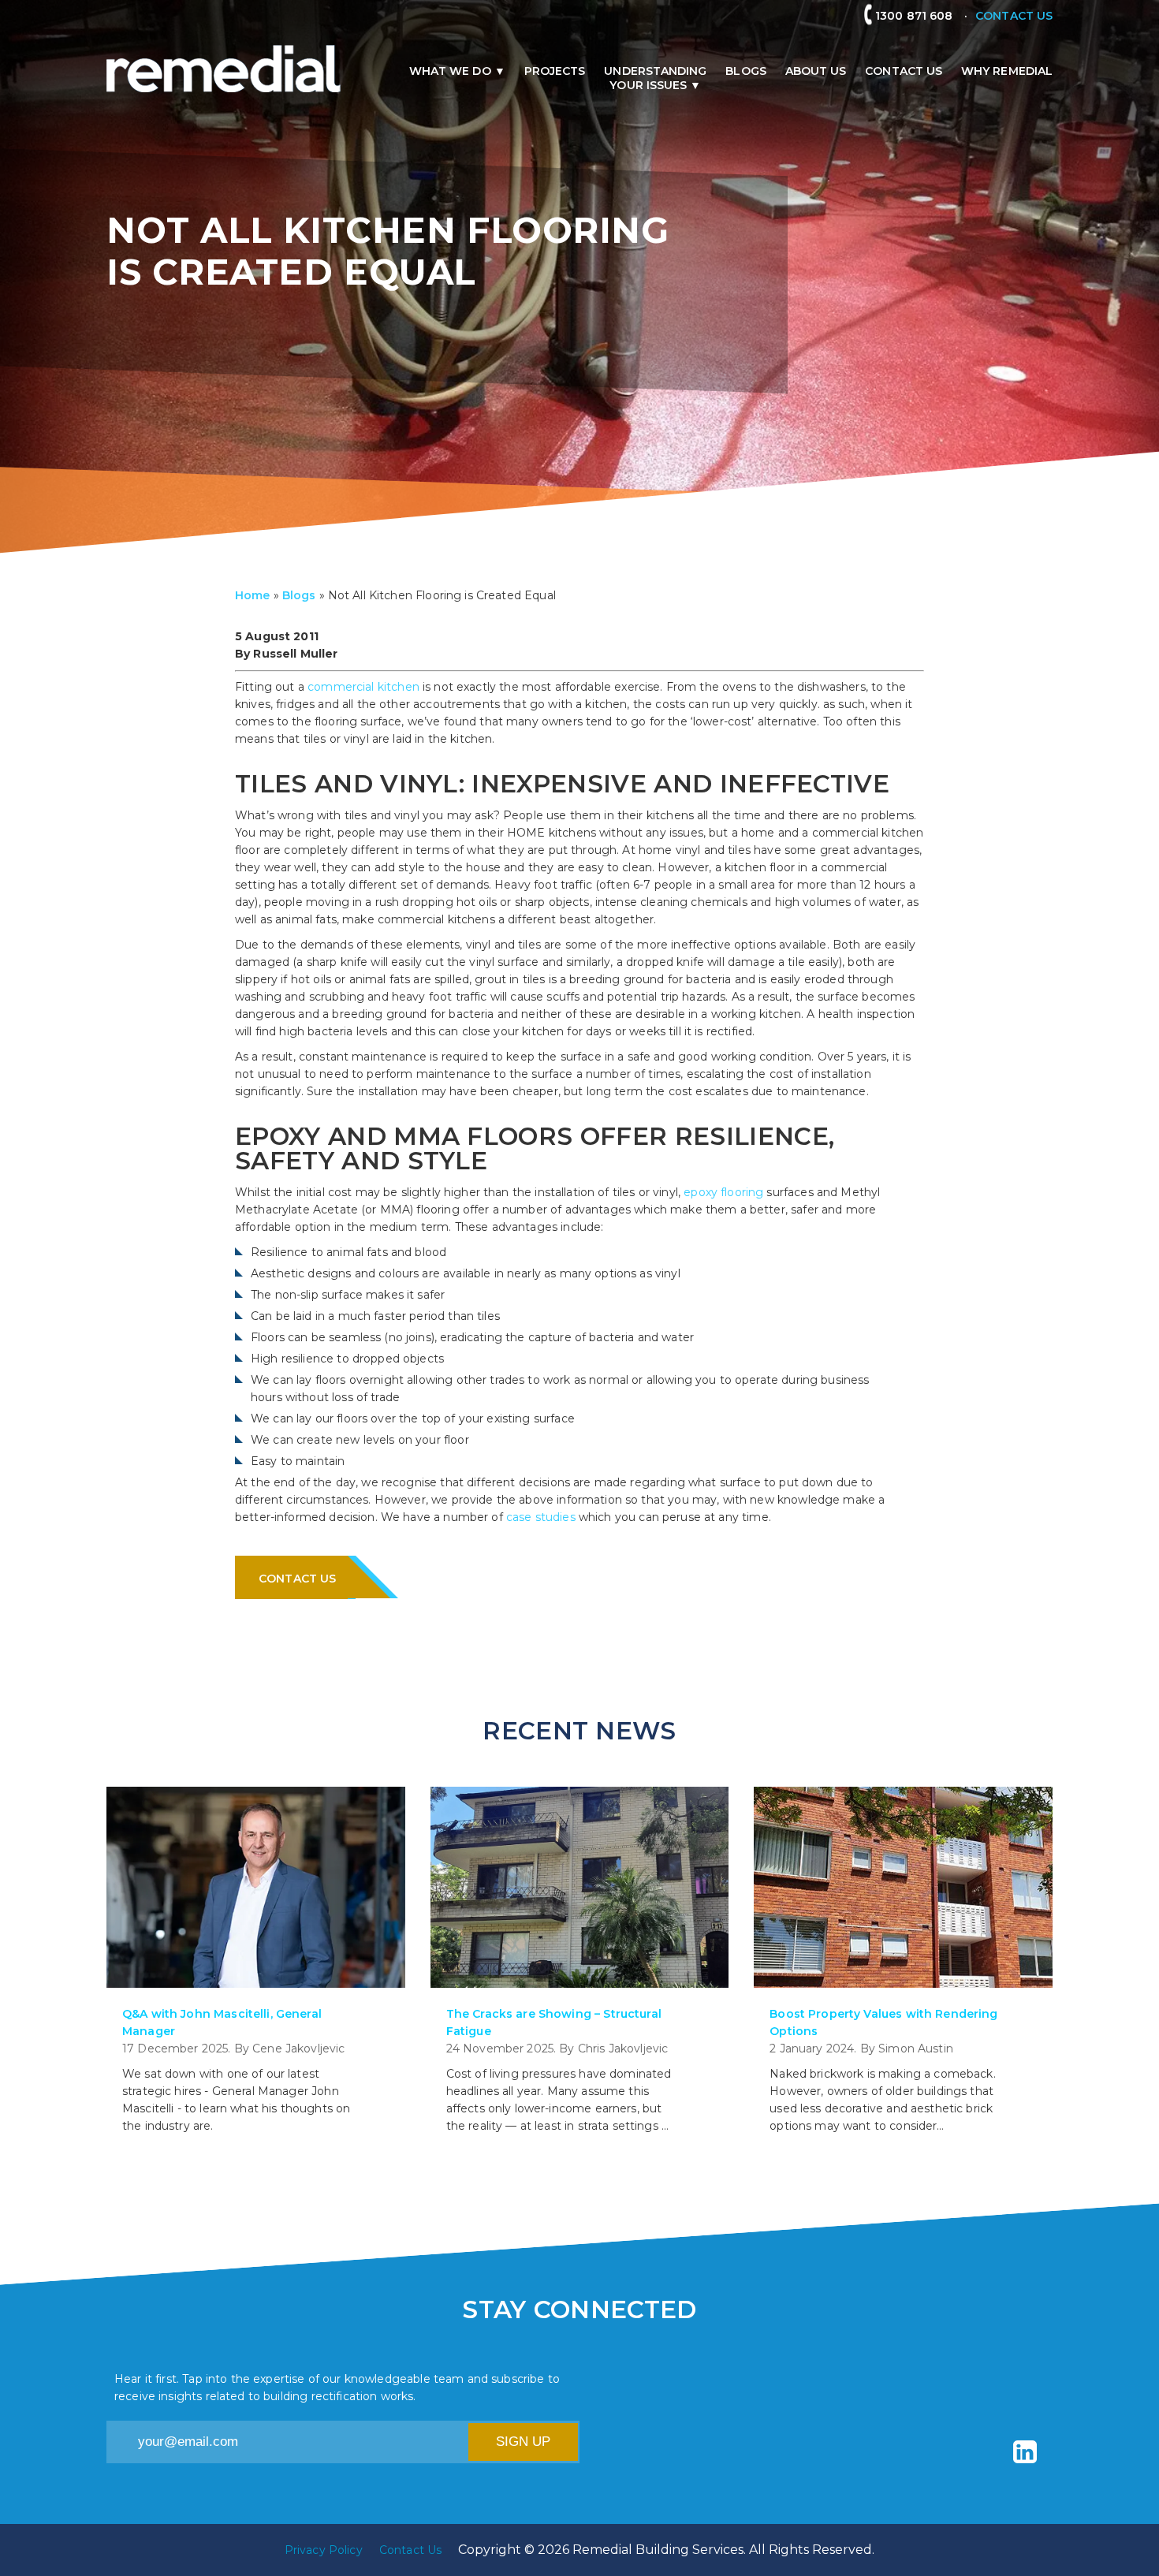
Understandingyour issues (655, 78)
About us (816, 71)
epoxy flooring (723, 1192)
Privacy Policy (324, 2550)
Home (253, 595)
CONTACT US (1014, 16)
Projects (555, 71)
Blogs (745, 71)
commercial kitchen (363, 687)
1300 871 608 (920, 16)
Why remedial (1007, 71)
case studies (541, 1517)
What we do (450, 71)
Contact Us (904, 71)
